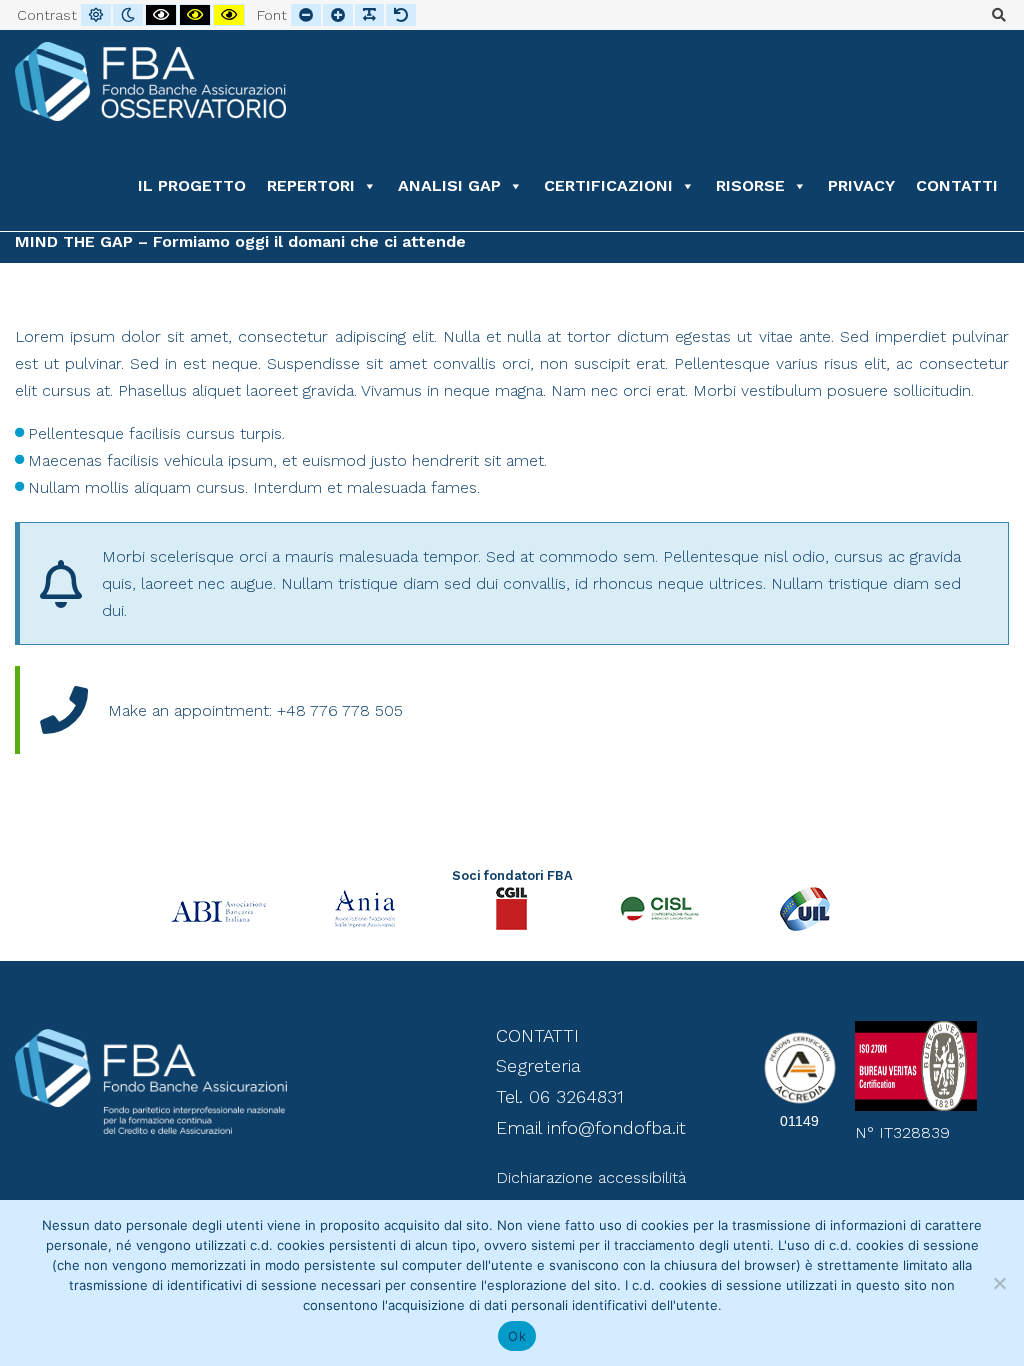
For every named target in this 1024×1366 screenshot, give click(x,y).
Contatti (957, 185)
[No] (999, 1283)
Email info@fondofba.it (591, 1127)
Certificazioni (608, 185)
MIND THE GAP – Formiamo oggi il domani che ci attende (240, 241)
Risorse (750, 185)
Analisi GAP (449, 185)
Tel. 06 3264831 (560, 1096)
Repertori (311, 185)
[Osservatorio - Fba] (150, 81)
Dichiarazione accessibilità (591, 1177)
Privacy (861, 185)
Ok (517, 1336)
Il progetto (192, 185)
